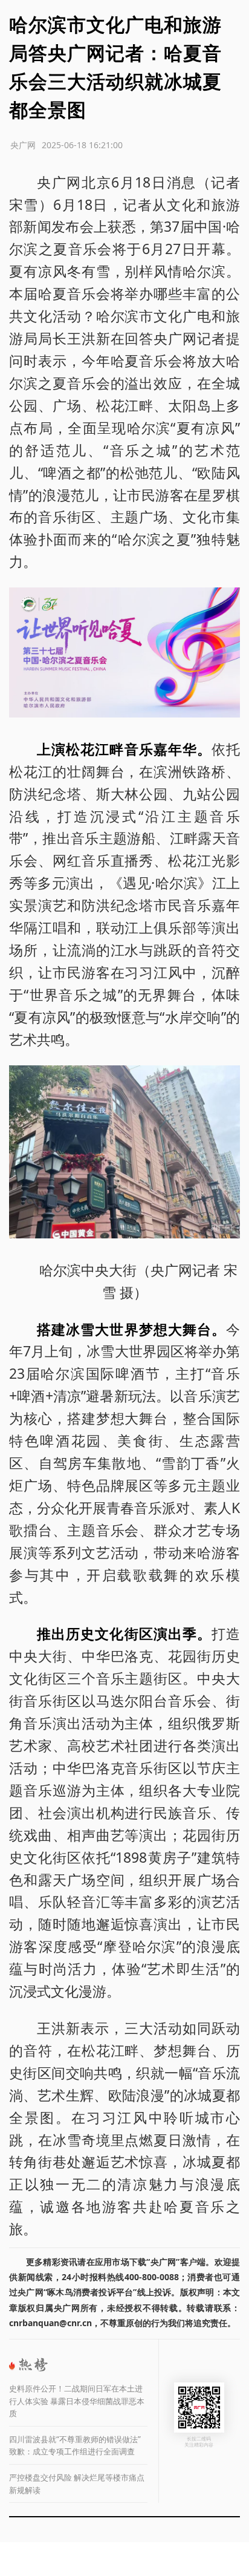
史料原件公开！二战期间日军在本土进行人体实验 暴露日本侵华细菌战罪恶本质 (77, 2401)
